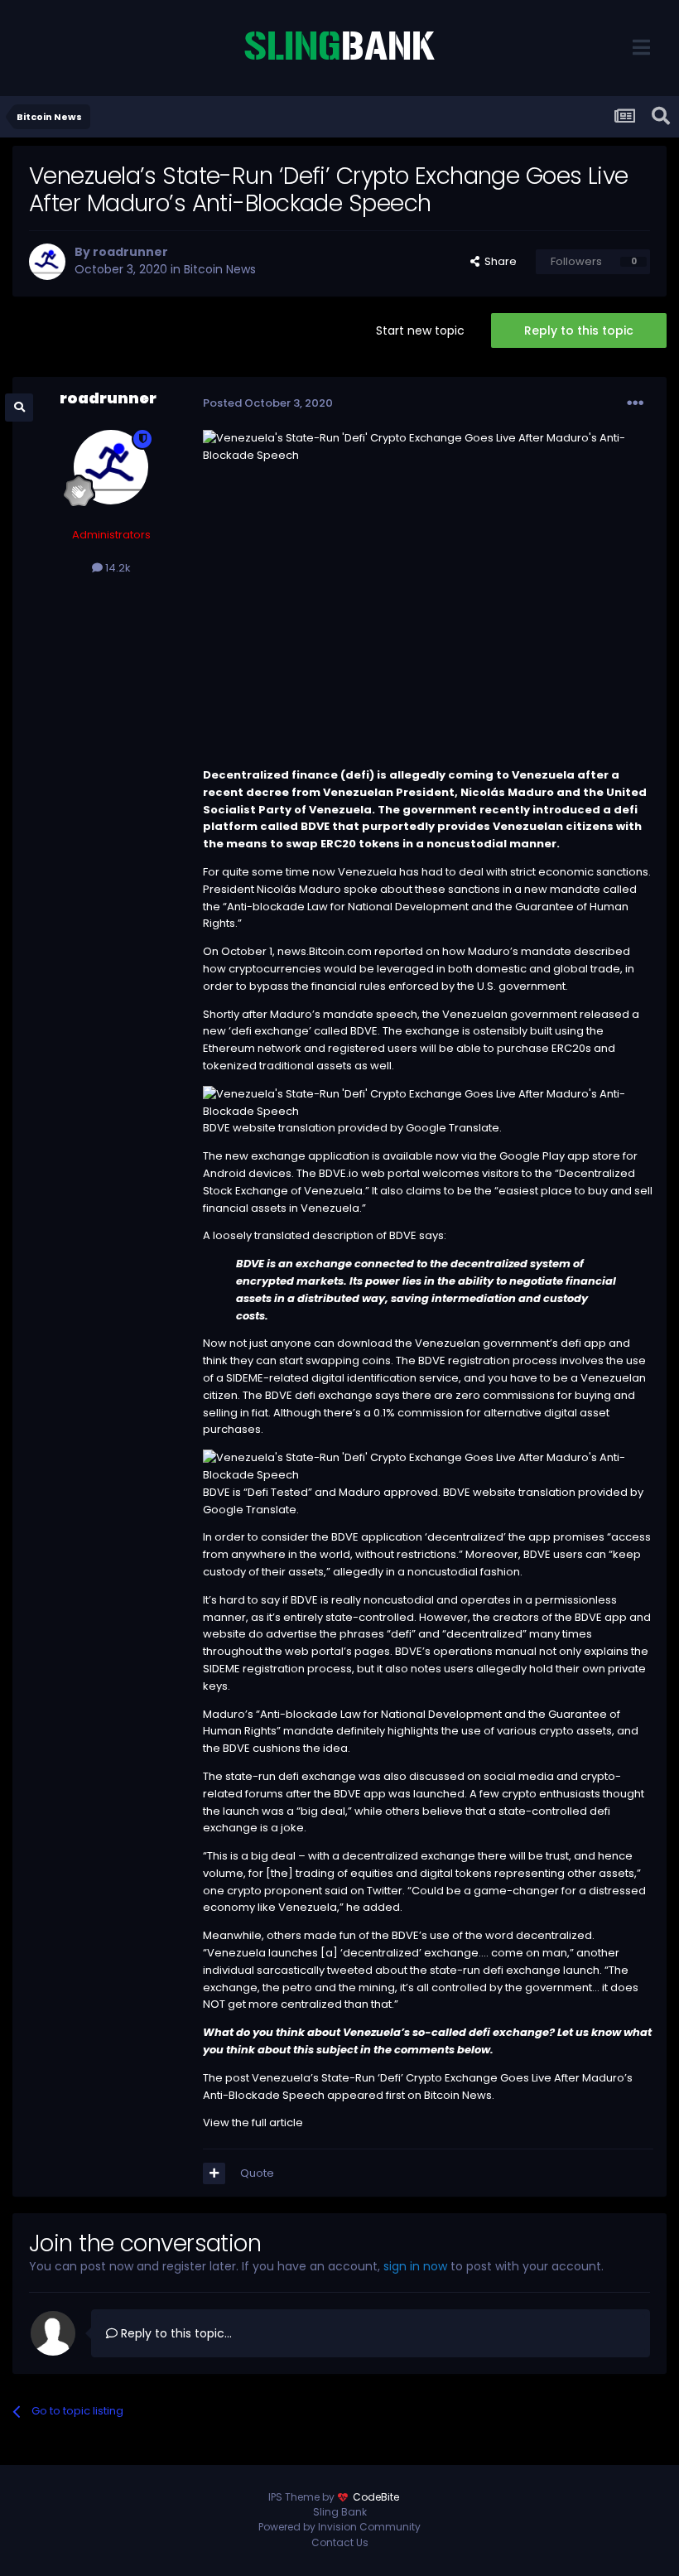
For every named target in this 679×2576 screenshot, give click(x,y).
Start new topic (420, 330)
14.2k (117, 568)
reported (399, 951)
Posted (268, 403)
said (336, 1891)
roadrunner (130, 252)
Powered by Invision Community (339, 2527)
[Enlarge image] (428, 1102)
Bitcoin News (220, 269)
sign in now (415, 2266)
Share (498, 261)
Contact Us (340, 2542)
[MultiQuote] (214, 2173)
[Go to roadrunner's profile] (47, 262)
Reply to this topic (579, 330)
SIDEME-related (267, 1378)
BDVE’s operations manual (466, 1651)
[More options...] (635, 403)
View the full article (253, 2123)
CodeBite (376, 2497)
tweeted (350, 1970)
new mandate (562, 889)
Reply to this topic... (175, 2333)
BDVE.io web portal (371, 1173)
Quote (257, 2173)
